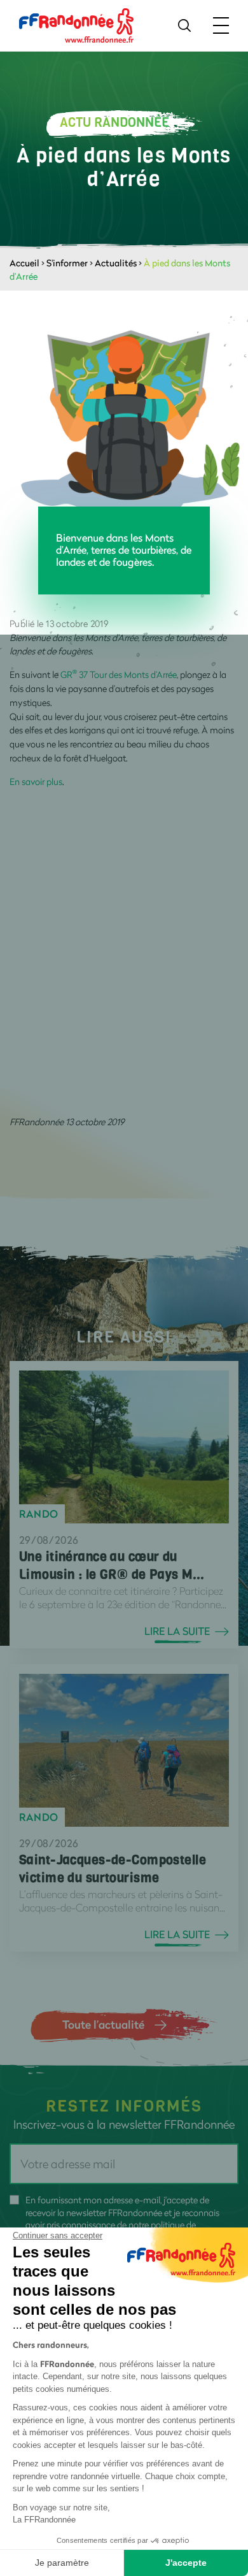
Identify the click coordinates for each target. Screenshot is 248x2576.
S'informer (67, 263)
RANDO (39, 1514)
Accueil (24, 263)
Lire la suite (177, 1631)
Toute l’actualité (103, 2024)
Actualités (116, 263)
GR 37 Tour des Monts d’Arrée (119, 674)
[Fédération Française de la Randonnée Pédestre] (76, 25)
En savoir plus (36, 781)
